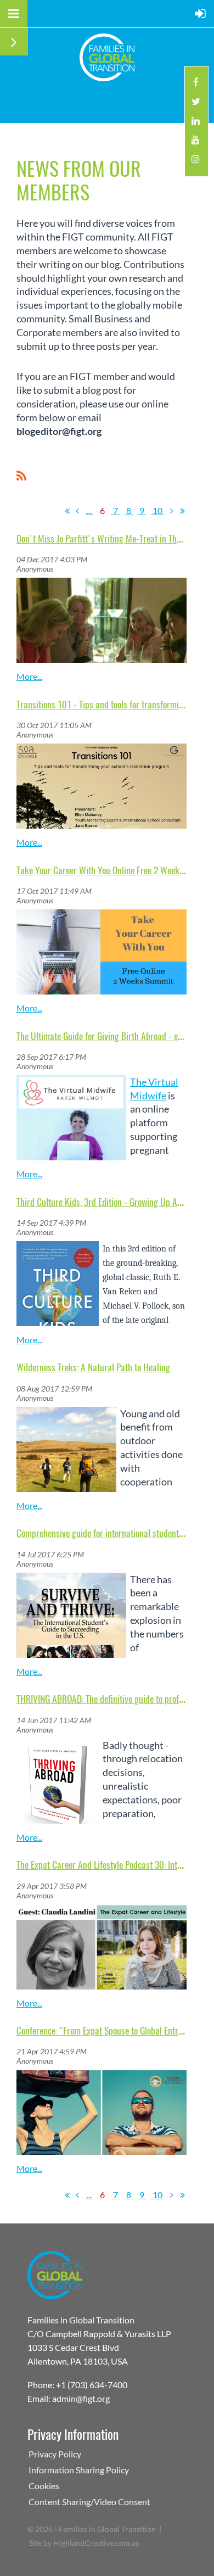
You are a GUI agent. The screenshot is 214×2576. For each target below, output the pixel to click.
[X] (196, 105)
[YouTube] (196, 143)
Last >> (182, 511)
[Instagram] (196, 162)
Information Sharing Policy (79, 2470)
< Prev (77, 511)
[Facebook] (196, 85)
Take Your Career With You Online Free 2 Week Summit (112, 870)
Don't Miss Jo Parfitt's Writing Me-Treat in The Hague (111, 538)
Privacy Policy (55, 2454)
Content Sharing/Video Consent (89, 2502)
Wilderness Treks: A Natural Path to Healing (93, 1367)
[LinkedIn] (196, 124)
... (89, 510)
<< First (67, 511)
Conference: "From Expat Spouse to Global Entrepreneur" (115, 2030)
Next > (172, 511)
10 (157, 510)
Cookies (44, 2486)
